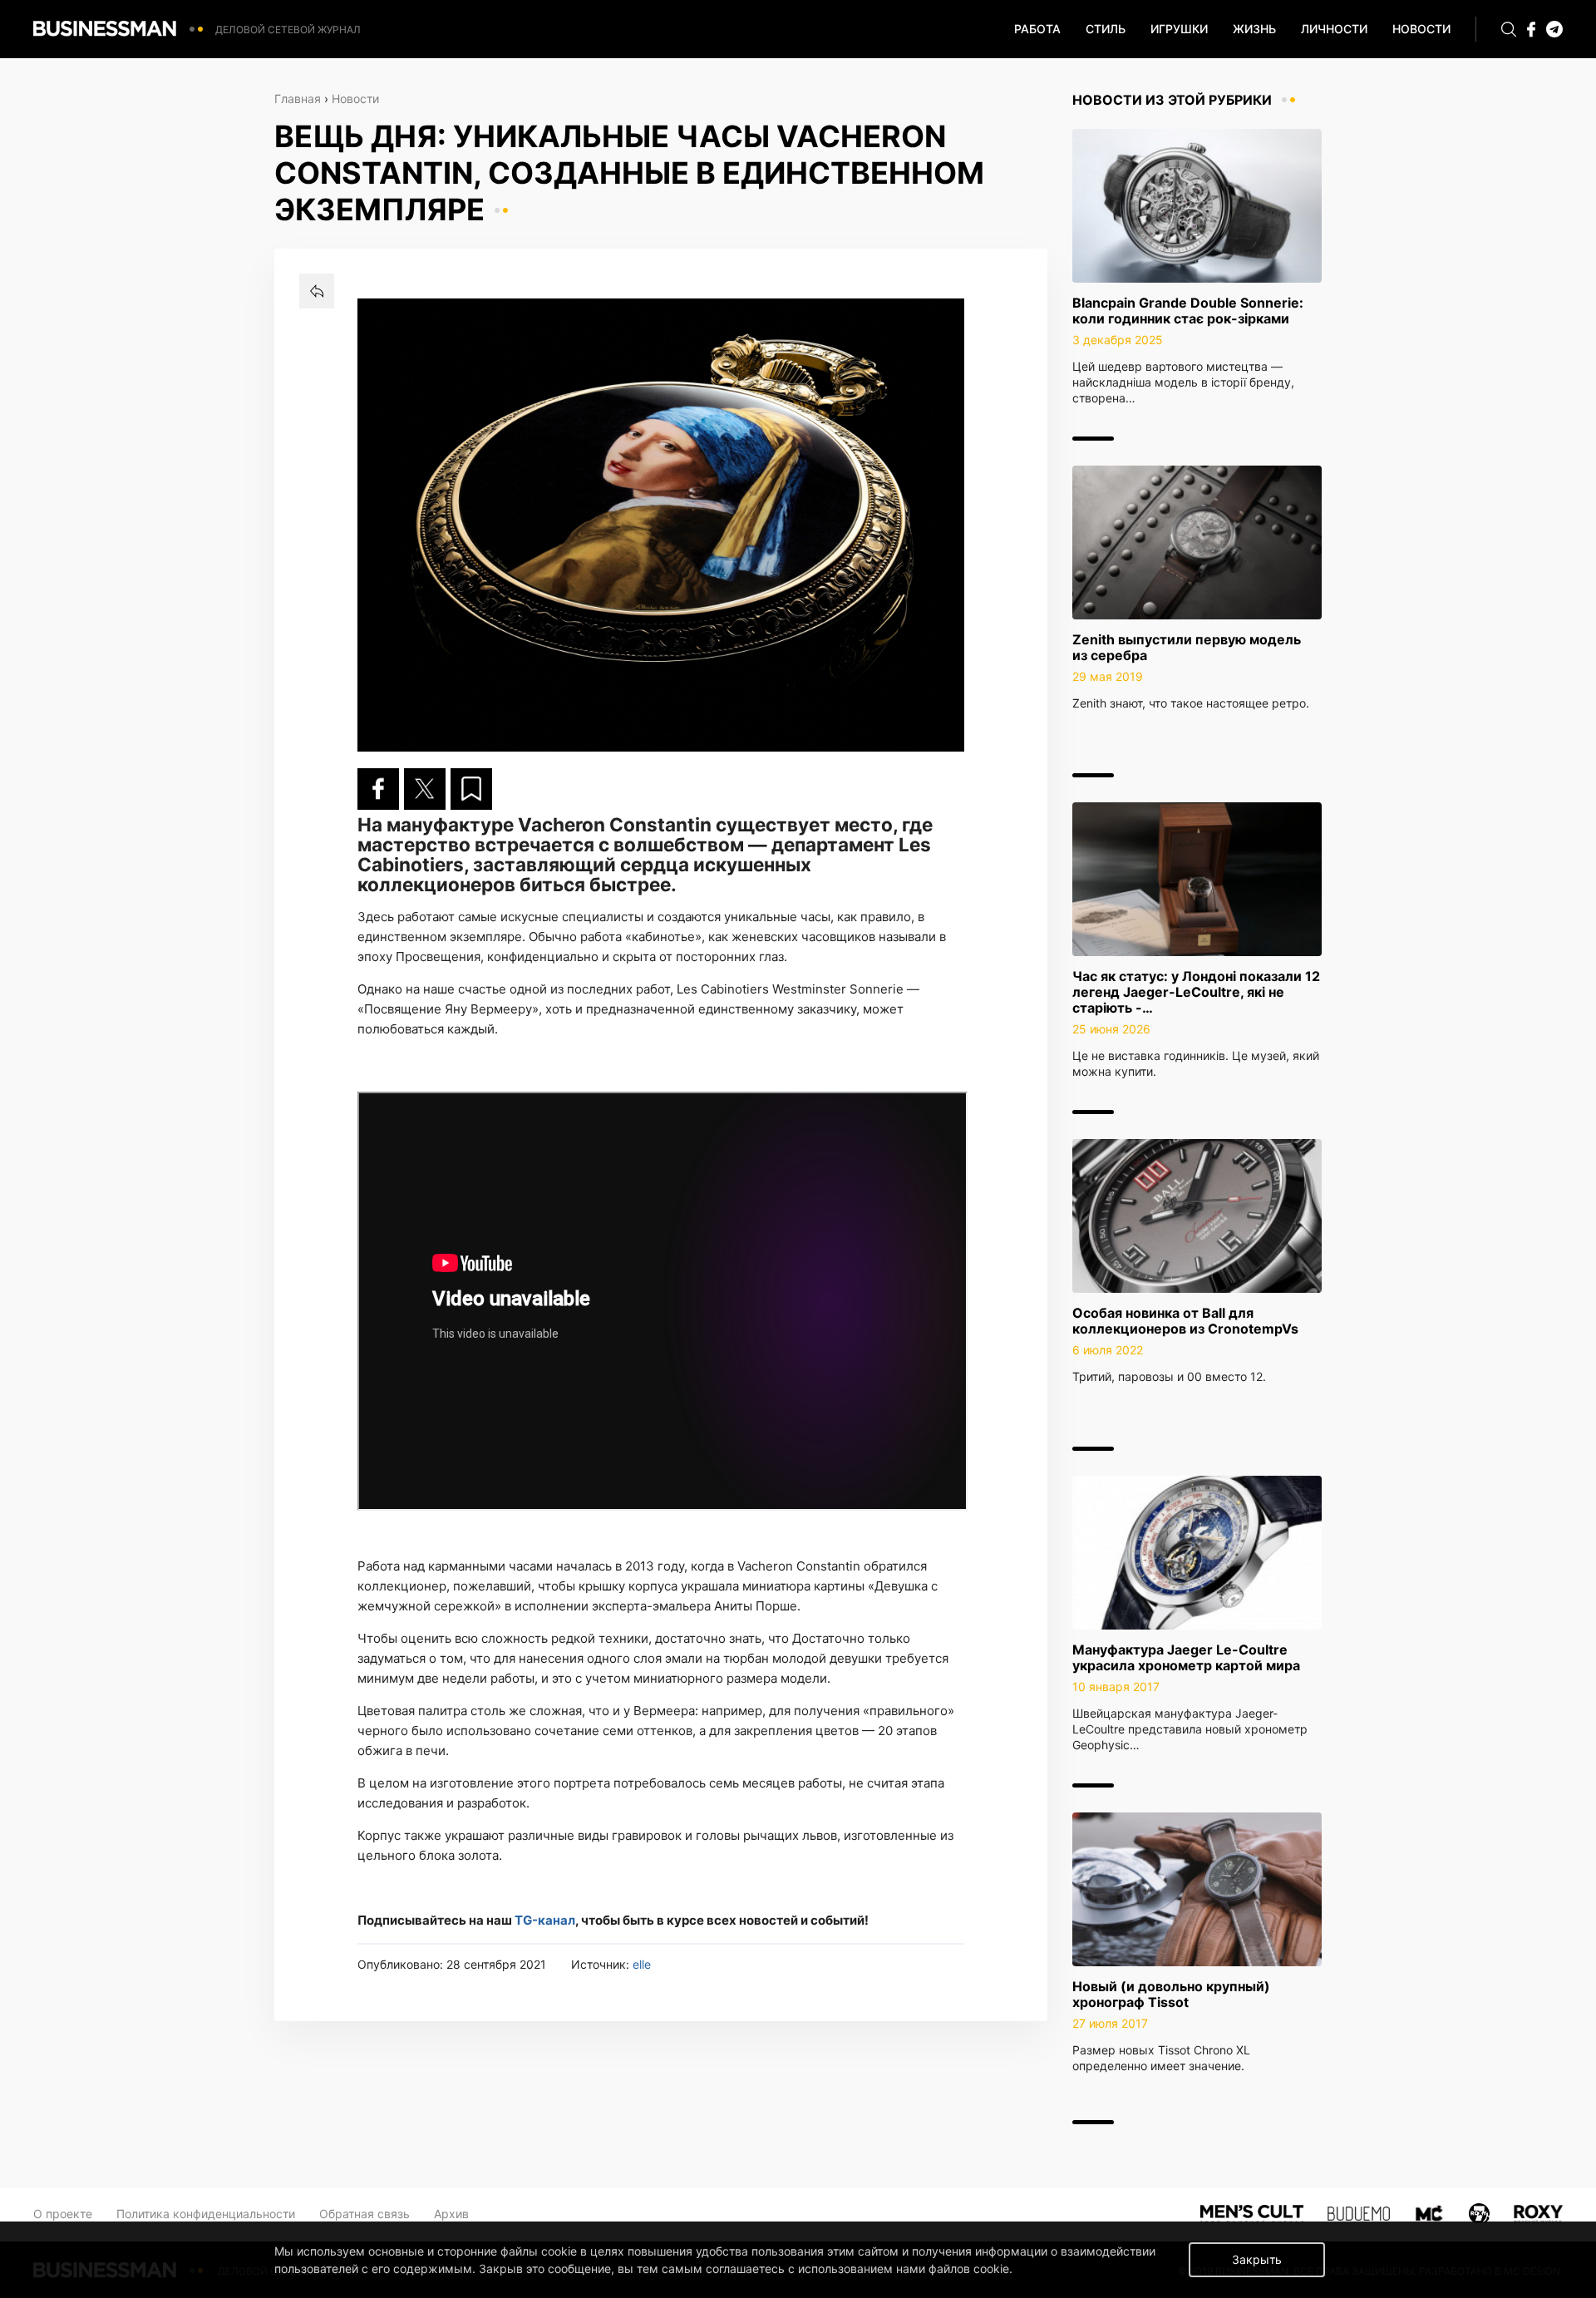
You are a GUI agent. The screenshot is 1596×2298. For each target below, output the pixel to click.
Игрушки (1179, 29)
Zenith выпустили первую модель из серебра (1187, 647)
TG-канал (545, 1920)
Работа (1037, 29)
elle (642, 1964)
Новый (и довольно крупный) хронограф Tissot (1171, 1994)
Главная (298, 99)
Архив (451, 2214)
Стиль (1106, 29)
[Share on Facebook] (378, 789)
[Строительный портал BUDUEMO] (1359, 2212)
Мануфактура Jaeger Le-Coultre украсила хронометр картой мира (1186, 1657)
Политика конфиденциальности (206, 2214)
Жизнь (1254, 29)
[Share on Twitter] (425, 789)
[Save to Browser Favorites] (471, 789)
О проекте (63, 2214)
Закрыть (1257, 2259)
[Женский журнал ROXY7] (1480, 2212)
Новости (1421, 29)
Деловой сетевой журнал (288, 30)
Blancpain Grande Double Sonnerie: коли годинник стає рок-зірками (1188, 311)
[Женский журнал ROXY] (1538, 2212)
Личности (1334, 29)
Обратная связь (365, 2214)
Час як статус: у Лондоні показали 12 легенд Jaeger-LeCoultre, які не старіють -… (1196, 992)
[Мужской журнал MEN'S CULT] (1251, 2212)
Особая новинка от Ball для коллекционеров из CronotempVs (1185, 1321)
